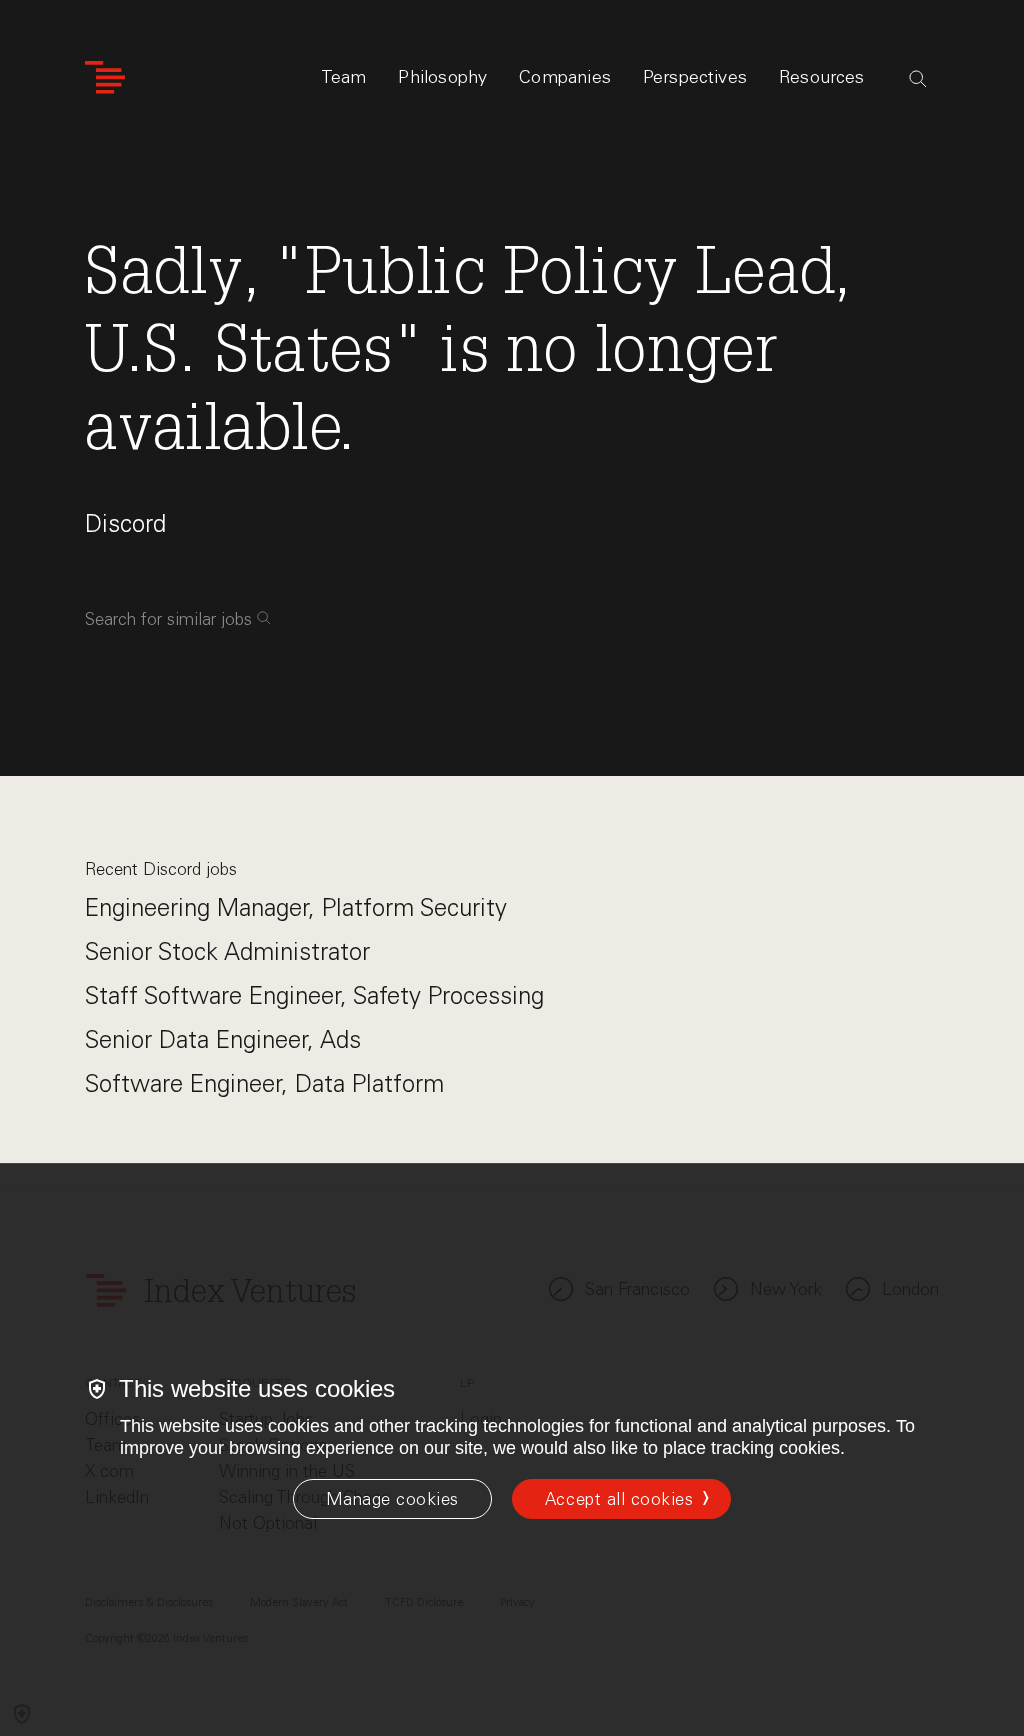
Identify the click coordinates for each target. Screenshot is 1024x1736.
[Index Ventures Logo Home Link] (105, 77)
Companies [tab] (565, 77)
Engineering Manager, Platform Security (296, 907)
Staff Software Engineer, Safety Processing (314, 995)
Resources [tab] (822, 77)
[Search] (918, 79)
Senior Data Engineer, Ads (223, 1039)
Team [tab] (344, 77)
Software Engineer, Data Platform (264, 1083)
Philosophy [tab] (442, 77)
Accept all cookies (619, 1499)
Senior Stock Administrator (227, 951)
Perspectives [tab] (695, 77)
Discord (125, 523)
